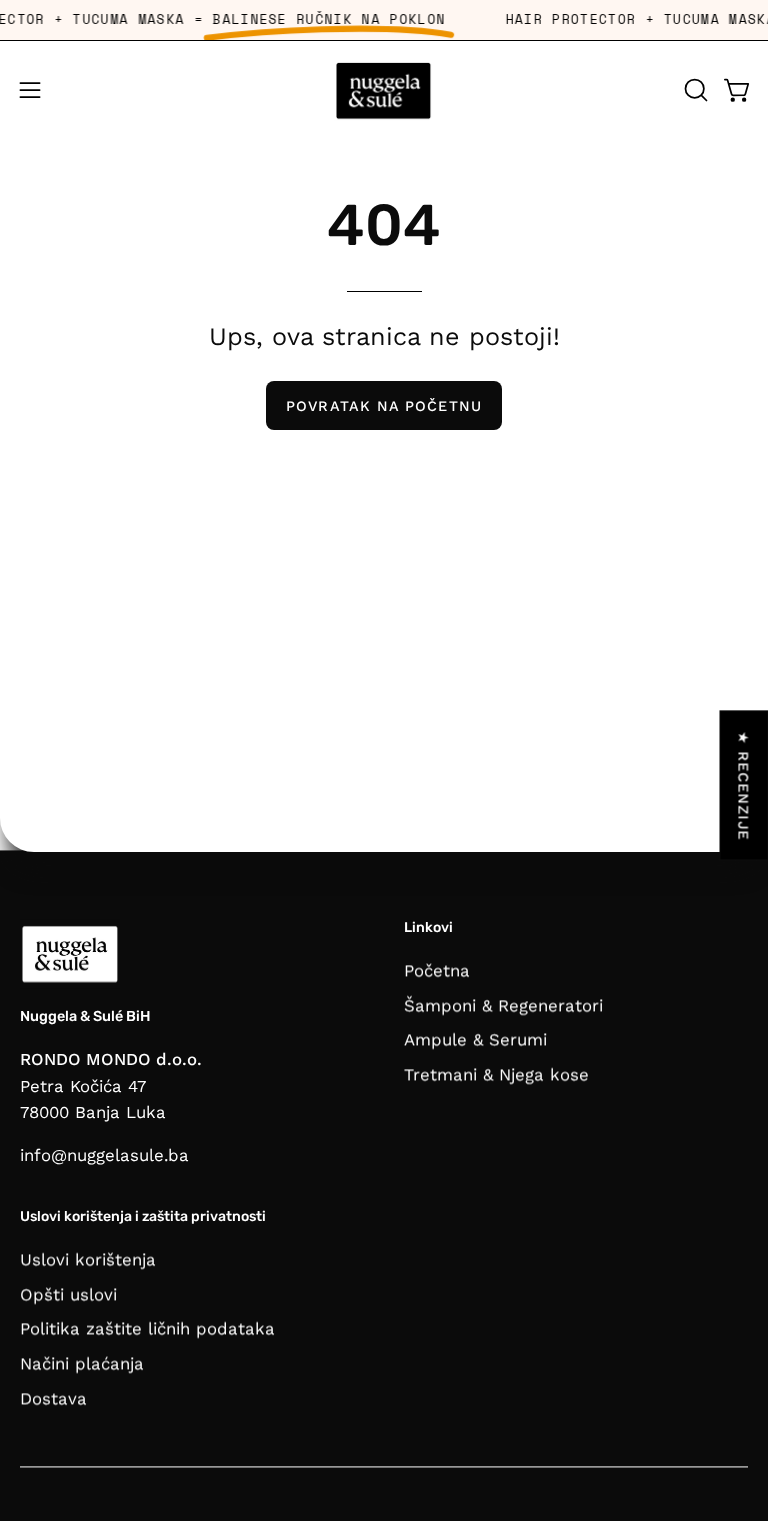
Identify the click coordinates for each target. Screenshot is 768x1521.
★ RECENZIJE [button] (744, 785)
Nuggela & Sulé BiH (85, 1017)
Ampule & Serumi (475, 1039)
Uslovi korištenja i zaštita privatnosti (143, 1217)
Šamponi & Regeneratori (503, 1005)
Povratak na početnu (384, 406)
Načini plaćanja (82, 1363)
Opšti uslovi (68, 1294)
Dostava (53, 1398)
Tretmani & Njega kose (496, 1074)
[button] (694, 90)
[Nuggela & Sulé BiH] (384, 90)
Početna (437, 970)
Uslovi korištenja (88, 1259)
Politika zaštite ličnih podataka (147, 1328)
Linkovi (428, 927)
